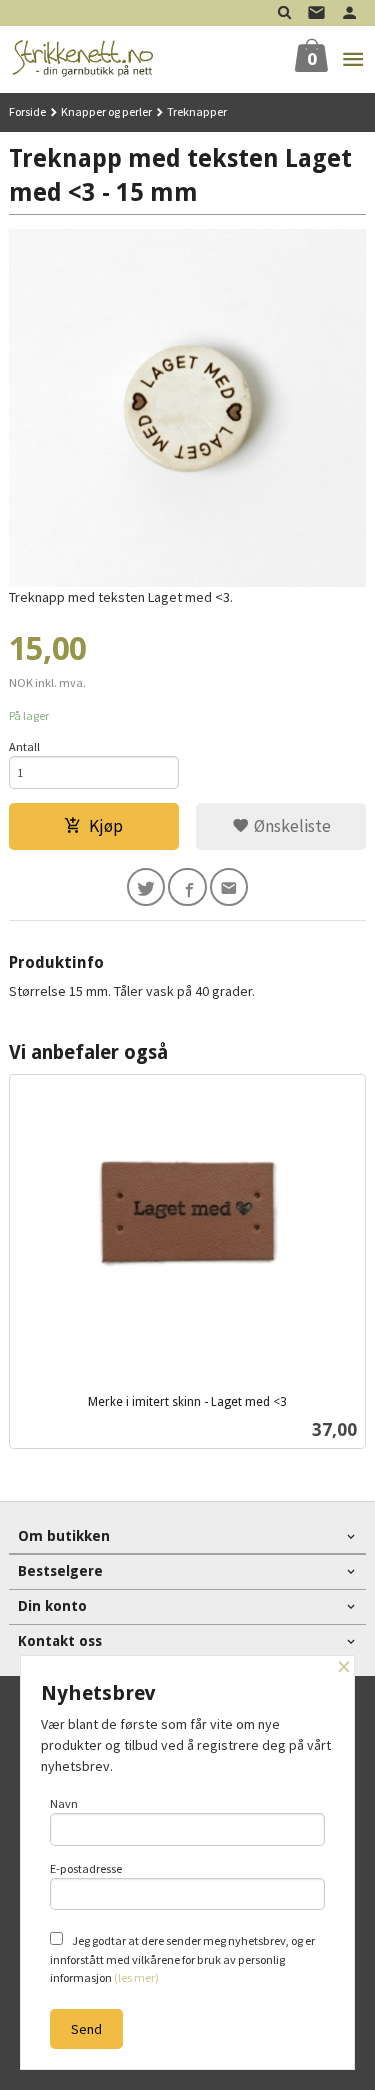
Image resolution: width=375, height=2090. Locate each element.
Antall (24, 746)
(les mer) (136, 1977)
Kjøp (106, 826)
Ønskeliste (290, 826)
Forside (27, 111)
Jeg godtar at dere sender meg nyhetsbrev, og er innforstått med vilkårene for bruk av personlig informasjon (182, 1959)
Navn (64, 1803)
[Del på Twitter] (146, 887)
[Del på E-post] (229, 887)
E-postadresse (86, 1868)
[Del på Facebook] (187, 887)
